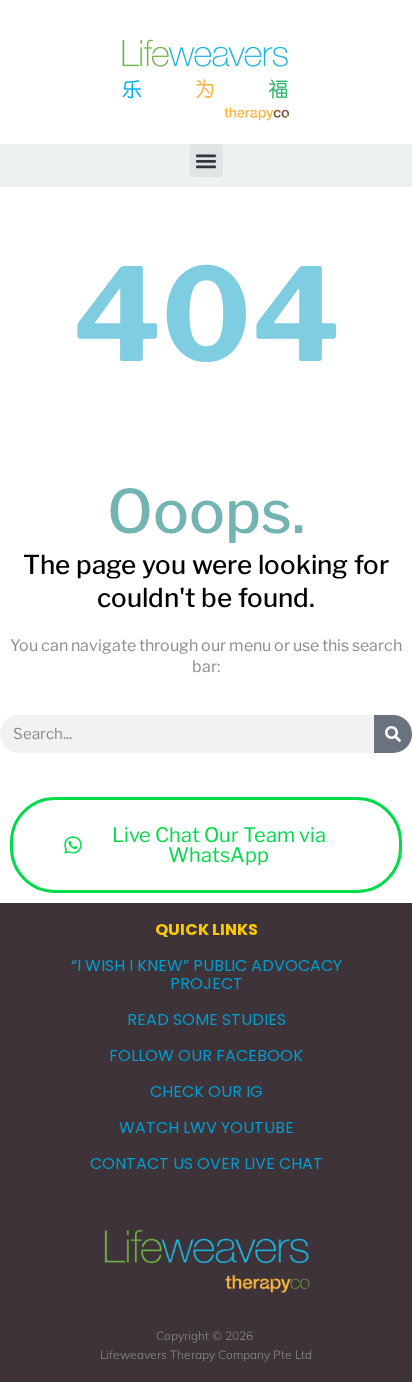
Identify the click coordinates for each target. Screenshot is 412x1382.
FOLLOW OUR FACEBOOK (206, 1055)
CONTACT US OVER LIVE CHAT (206, 1163)
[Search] (393, 734)
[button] (206, 160)
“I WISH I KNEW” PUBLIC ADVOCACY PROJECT (206, 974)
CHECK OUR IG (206, 1091)
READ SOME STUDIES (206, 1019)
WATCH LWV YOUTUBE (206, 1127)
